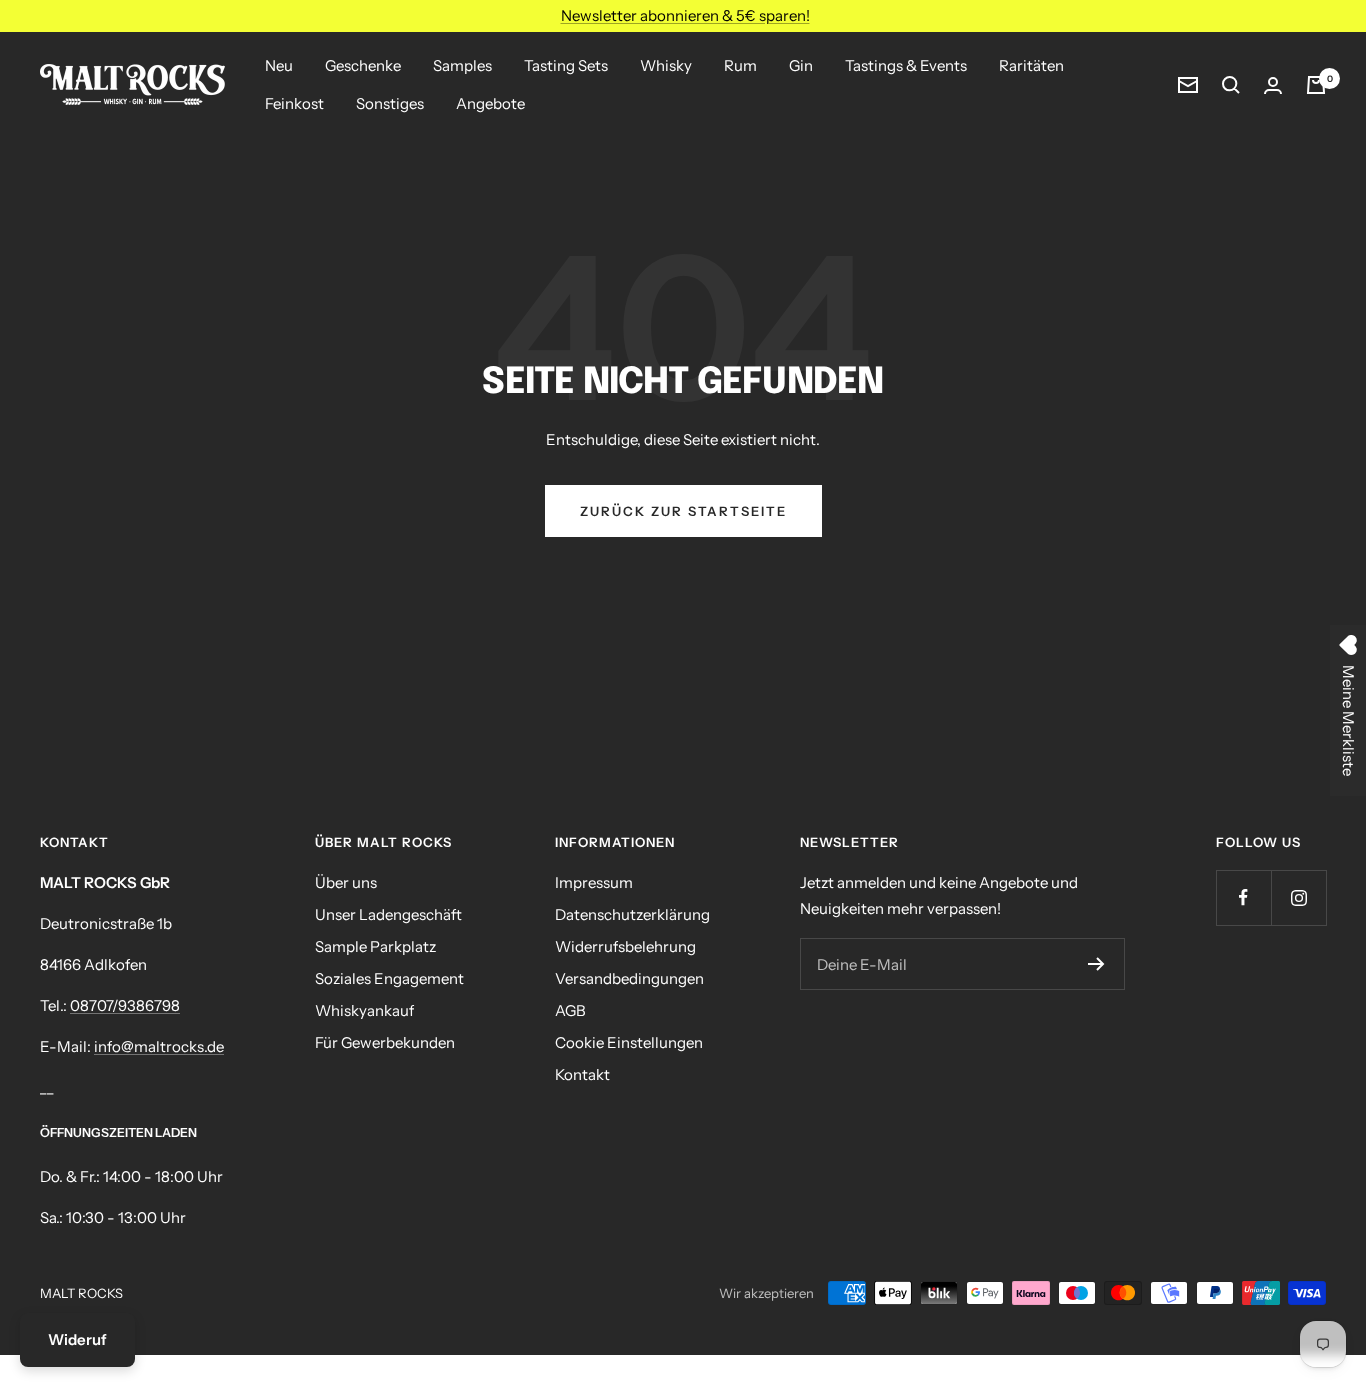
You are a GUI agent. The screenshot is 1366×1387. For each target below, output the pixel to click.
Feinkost (294, 103)
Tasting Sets (566, 65)
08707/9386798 (125, 1005)
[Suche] (1231, 85)
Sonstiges (390, 103)
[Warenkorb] (1316, 85)
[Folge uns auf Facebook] (1243, 897)
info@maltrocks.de (159, 1046)
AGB (570, 1010)
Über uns (346, 882)
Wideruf (77, 1339)
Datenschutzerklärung (632, 914)
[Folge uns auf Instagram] (1298, 897)
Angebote (490, 103)
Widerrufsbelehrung (625, 946)
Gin (801, 65)
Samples (462, 65)
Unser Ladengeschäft (388, 914)
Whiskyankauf (364, 1010)
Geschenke (363, 65)
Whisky (666, 65)
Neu (279, 65)
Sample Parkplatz (375, 946)
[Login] (1273, 85)
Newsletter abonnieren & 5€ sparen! (685, 15)
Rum (740, 65)
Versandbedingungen (629, 978)
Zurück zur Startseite (683, 511)
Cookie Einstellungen (629, 1042)
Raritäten (1031, 65)
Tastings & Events (906, 65)
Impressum (594, 882)
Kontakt (582, 1074)
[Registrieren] (1096, 964)
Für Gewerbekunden (385, 1042)
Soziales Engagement (389, 978)
